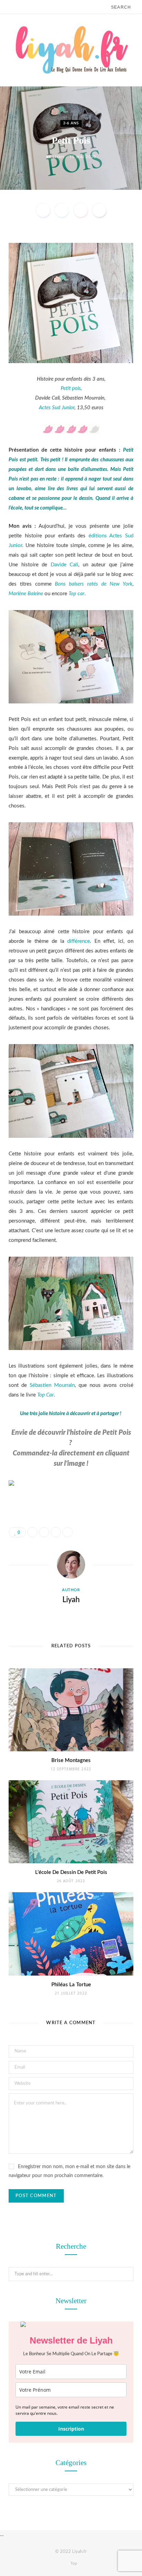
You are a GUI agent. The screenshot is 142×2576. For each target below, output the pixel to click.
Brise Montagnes (71, 1760)
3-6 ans (71, 123)
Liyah (58, 157)
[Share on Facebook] (43, 210)
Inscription (71, 2429)
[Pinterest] (81, 210)
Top (73, 2563)
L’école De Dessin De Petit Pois (71, 1872)
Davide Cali (65, 565)
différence (79, 941)
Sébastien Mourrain (52, 1385)
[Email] (99, 210)
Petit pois (71, 388)
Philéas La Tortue (71, 1985)
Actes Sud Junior (57, 408)
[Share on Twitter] (62, 210)
